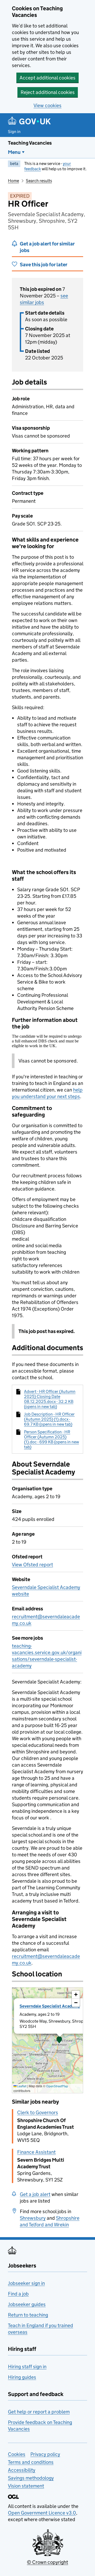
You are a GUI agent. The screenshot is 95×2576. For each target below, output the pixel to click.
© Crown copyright (47, 2562)
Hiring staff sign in (27, 2367)
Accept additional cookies (47, 78)
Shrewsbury (33, 2218)
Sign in (14, 132)
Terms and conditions (31, 2462)
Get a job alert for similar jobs (47, 247)
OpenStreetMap (57, 2086)
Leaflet (22, 2086)
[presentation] (47, 2040)
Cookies (17, 2454)
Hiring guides (22, 2377)
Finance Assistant (36, 2152)
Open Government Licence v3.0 (42, 2513)
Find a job (18, 2294)
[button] (59, 2040)
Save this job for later (44, 265)
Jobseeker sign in (26, 2283)
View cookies (47, 105)
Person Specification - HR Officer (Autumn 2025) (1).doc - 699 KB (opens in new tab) (51, 1439)
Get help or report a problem (39, 2412)
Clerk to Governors (38, 2112)
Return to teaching (28, 2315)
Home (13, 181)
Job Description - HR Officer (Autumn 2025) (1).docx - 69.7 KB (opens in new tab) (49, 1419)
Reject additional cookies (48, 92)
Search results (39, 181)
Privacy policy (45, 2454)
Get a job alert (35, 2194)
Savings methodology (31, 2478)
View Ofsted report (32, 1565)
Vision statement (26, 2486)
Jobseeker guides (27, 2304)
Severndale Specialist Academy (50, 2006)
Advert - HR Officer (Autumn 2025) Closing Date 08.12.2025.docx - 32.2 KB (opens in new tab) (50, 1399)
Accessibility (22, 2470)
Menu (14, 152)
